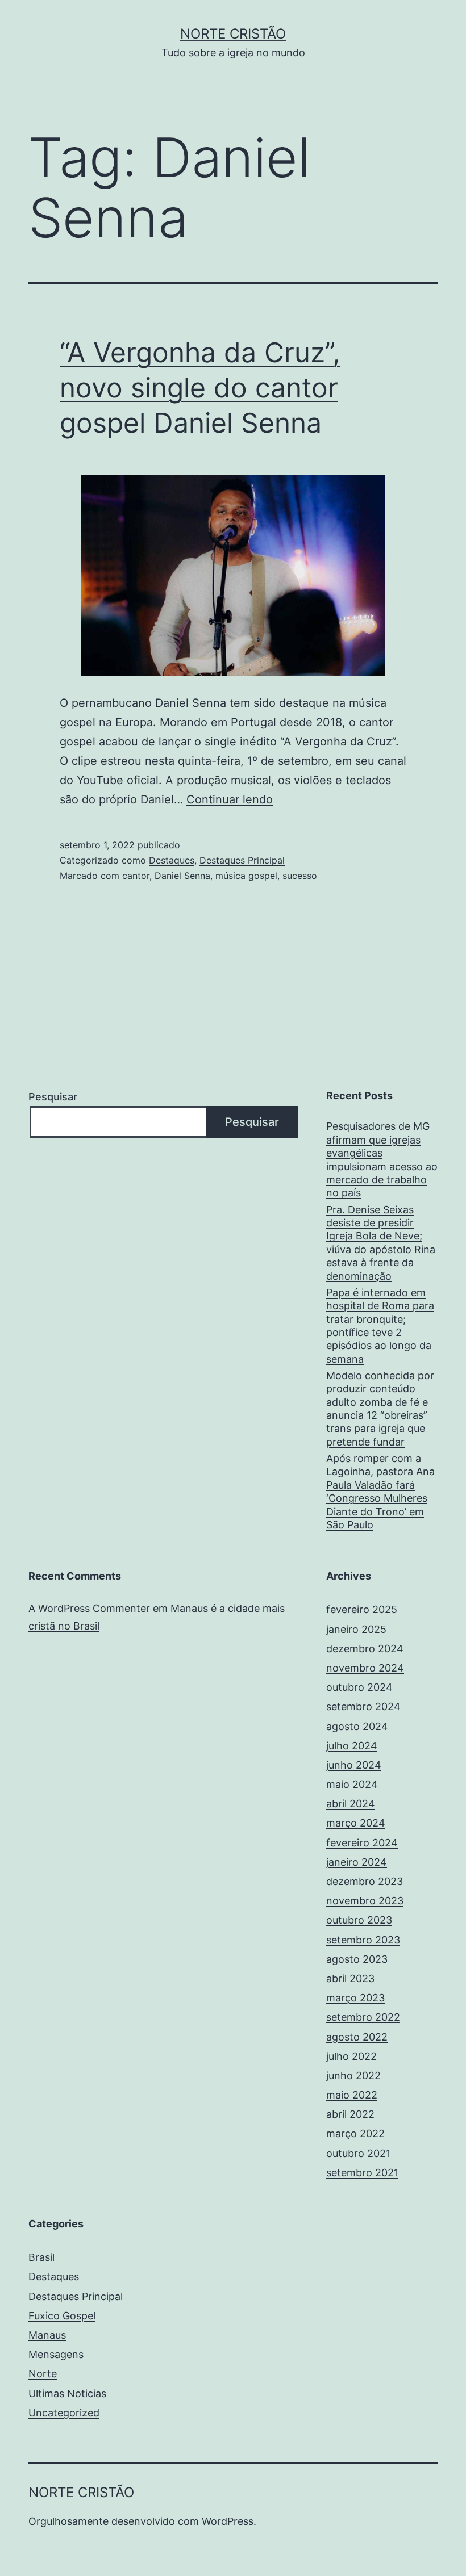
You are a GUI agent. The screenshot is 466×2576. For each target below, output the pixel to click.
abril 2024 (351, 1804)
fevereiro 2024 (362, 1843)
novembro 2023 (365, 1901)
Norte (43, 2374)
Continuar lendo (230, 799)
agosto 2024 (357, 1726)
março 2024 (356, 1823)
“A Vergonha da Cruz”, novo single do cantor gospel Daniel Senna (200, 388)
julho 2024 (352, 1746)
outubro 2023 (359, 1920)
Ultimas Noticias (67, 2393)
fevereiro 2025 (362, 1609)
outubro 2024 (359, 1687)
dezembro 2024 (365, 1649)
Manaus (47, 2335)
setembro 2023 (363, 1940)
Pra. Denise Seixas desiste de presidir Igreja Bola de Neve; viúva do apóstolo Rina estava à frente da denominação (381, 1243)
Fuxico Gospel (62, 2316)
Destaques (172, 860)
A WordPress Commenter (89, 1608)
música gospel (246, 876)
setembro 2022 (363, 2017)
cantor (136, 876)
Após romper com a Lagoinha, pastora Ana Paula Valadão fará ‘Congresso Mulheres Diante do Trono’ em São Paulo (380, 1492)
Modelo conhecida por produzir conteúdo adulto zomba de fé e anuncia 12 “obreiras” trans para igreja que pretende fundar (380, 1409)
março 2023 (355, 1998)
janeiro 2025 (356, 1629)
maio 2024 (352, 1784)
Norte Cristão (233, 34)
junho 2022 (353, 2076)
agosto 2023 (357, 1959)
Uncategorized (64, 2413)
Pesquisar (53, 1097)
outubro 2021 (358, 2153)
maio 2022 (352, 2095)
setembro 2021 (362, 2173)
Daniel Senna (182, 876)
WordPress (228, 2521)
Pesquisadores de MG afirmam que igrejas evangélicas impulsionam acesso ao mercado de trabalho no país (382, 1159)
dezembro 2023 (365, 1881)
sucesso (300, 876)
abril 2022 (350, 2114)
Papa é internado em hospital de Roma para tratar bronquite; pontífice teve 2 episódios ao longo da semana (380, 1326)
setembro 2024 (363, 1706)
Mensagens (56, 2354)
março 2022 (355, 2133)
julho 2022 (351, 2056)
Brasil (41, 2257)
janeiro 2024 (357, 1862)
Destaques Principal (242, 860)
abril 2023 (350, 1978)
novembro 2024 (365, 1668)
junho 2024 (354, 1765)
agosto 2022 (357, 2037)
